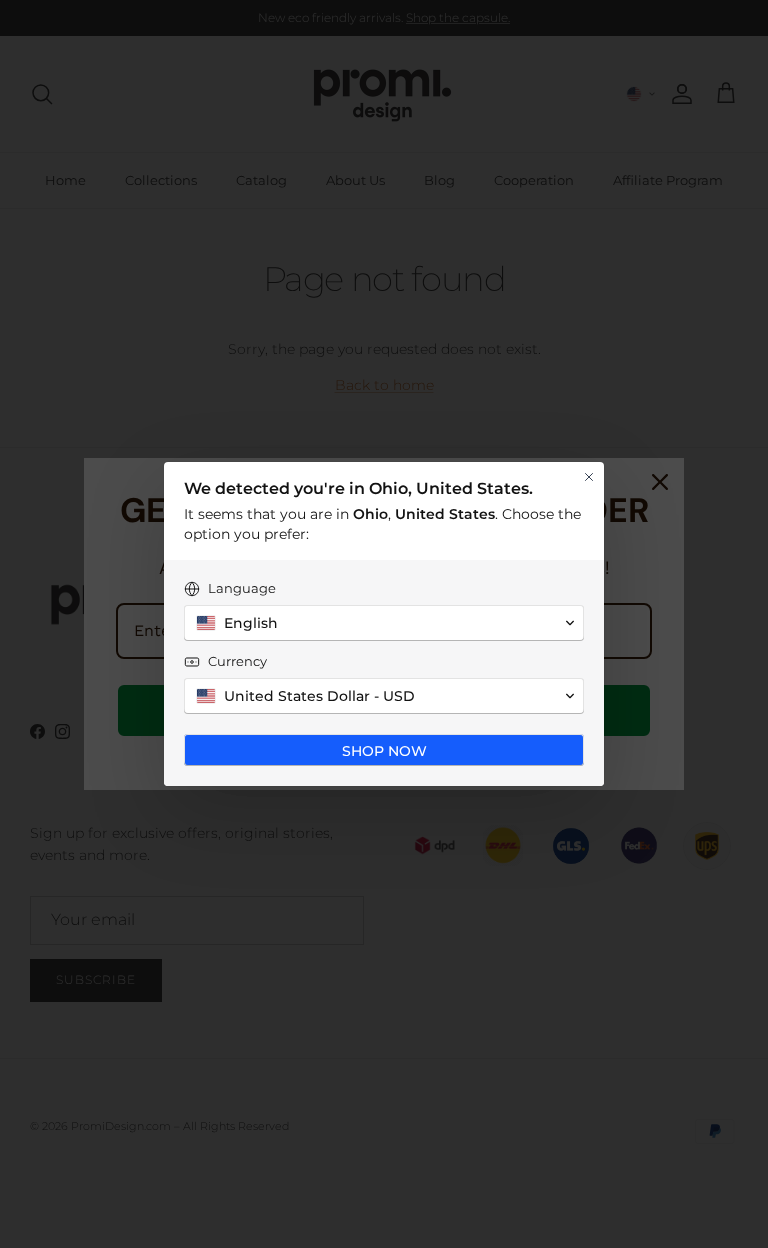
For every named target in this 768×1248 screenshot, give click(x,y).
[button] (384, 623)
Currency (237, 661)
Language (242, 588)
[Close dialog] (589, 477)
